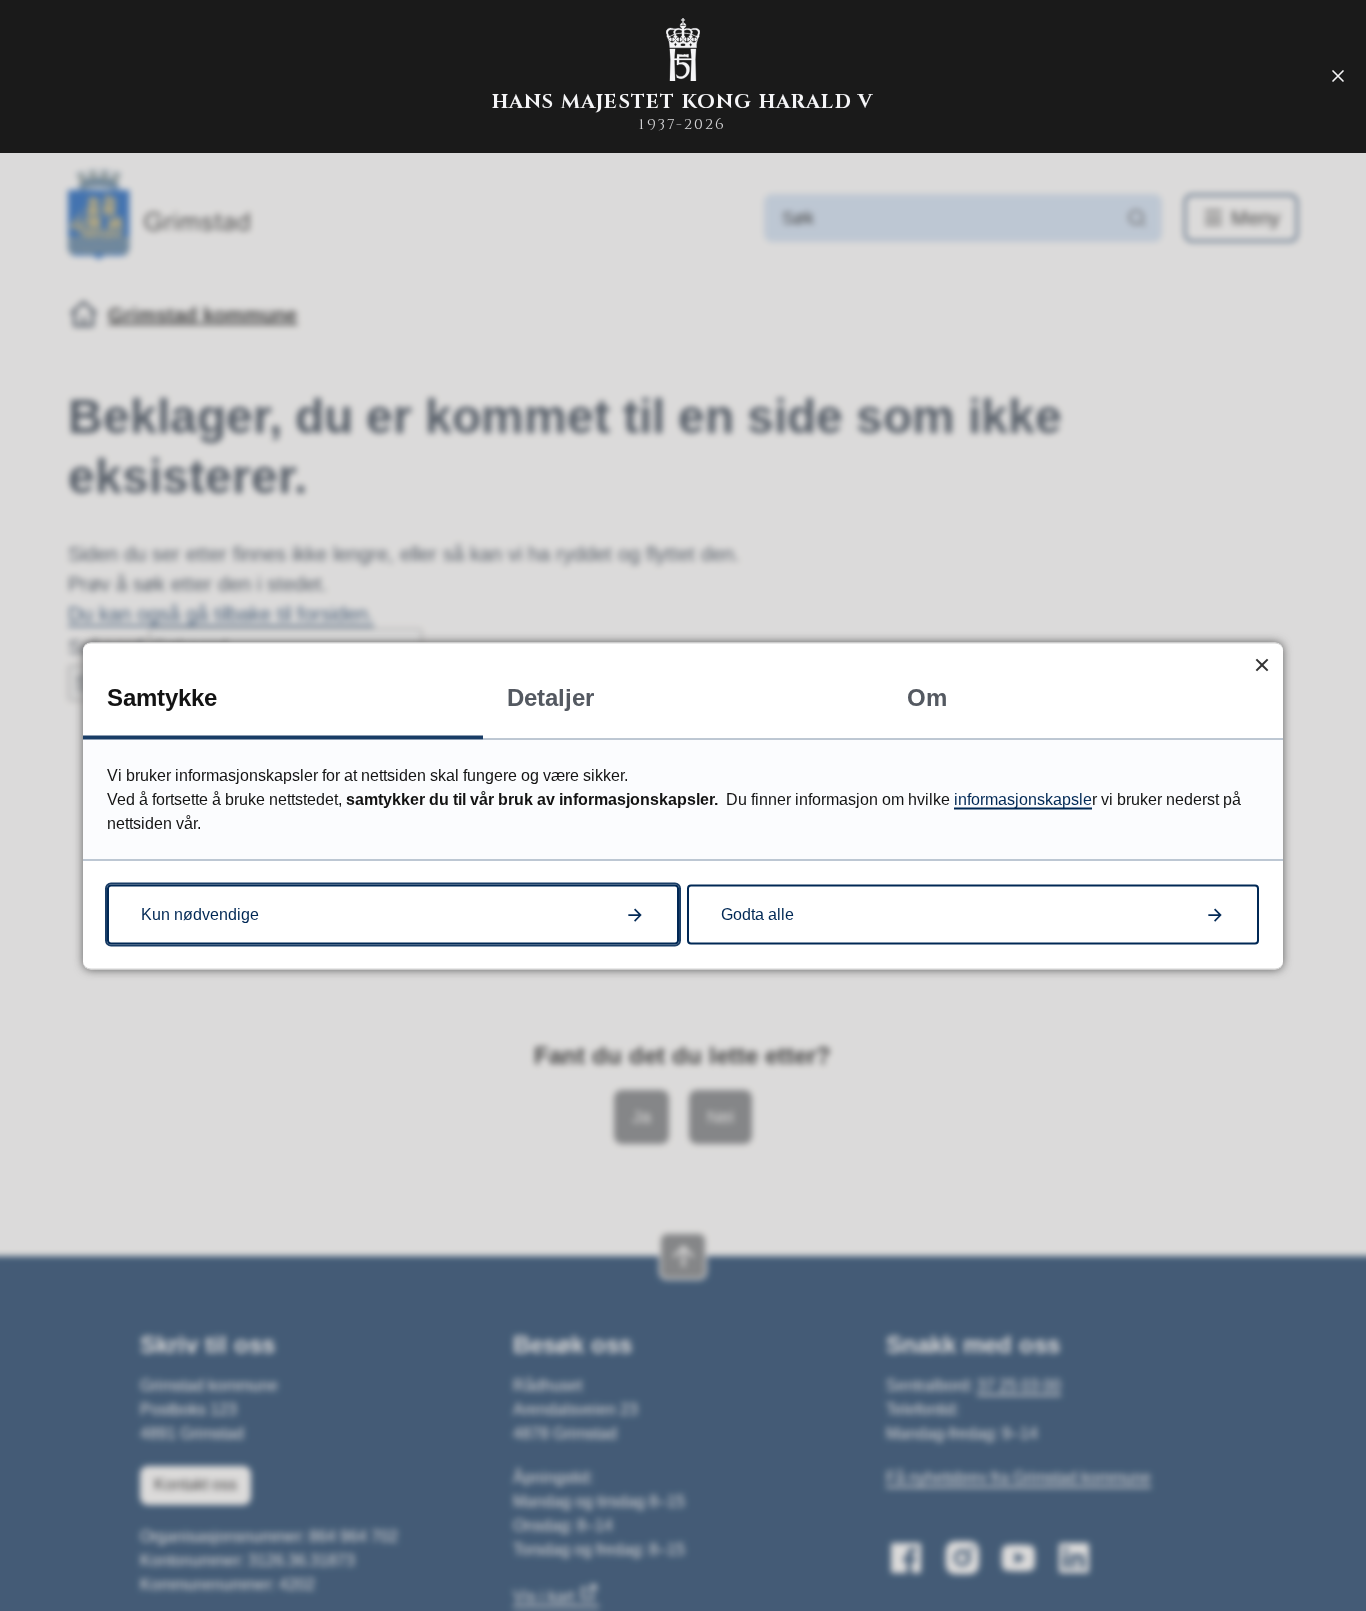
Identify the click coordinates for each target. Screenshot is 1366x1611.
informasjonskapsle (1023, 798)
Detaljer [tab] (550, 696)
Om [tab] (927, 696)
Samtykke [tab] (162, 696)
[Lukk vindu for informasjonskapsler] (1261, 663)
